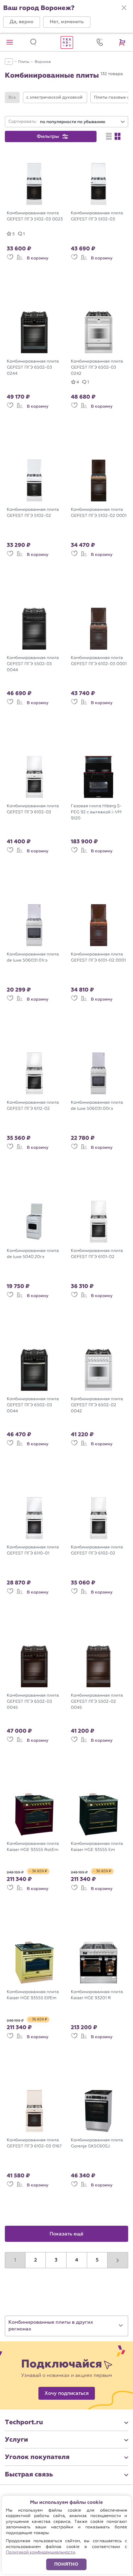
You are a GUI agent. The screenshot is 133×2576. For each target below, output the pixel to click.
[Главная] (66, 42)
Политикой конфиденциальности (41, 2552)
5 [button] (97, 2260)
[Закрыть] (124, 8)
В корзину (38, 258)
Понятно (66, 2564)
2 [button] (36, 2260)
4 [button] (77, 2260)
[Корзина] (123, 42)
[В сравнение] (20, 260)
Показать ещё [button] (67, 2234)
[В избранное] (10, 260)
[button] (22, 22)
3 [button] (56, 2260)
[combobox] (83, 122)
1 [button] (15, 2260)
